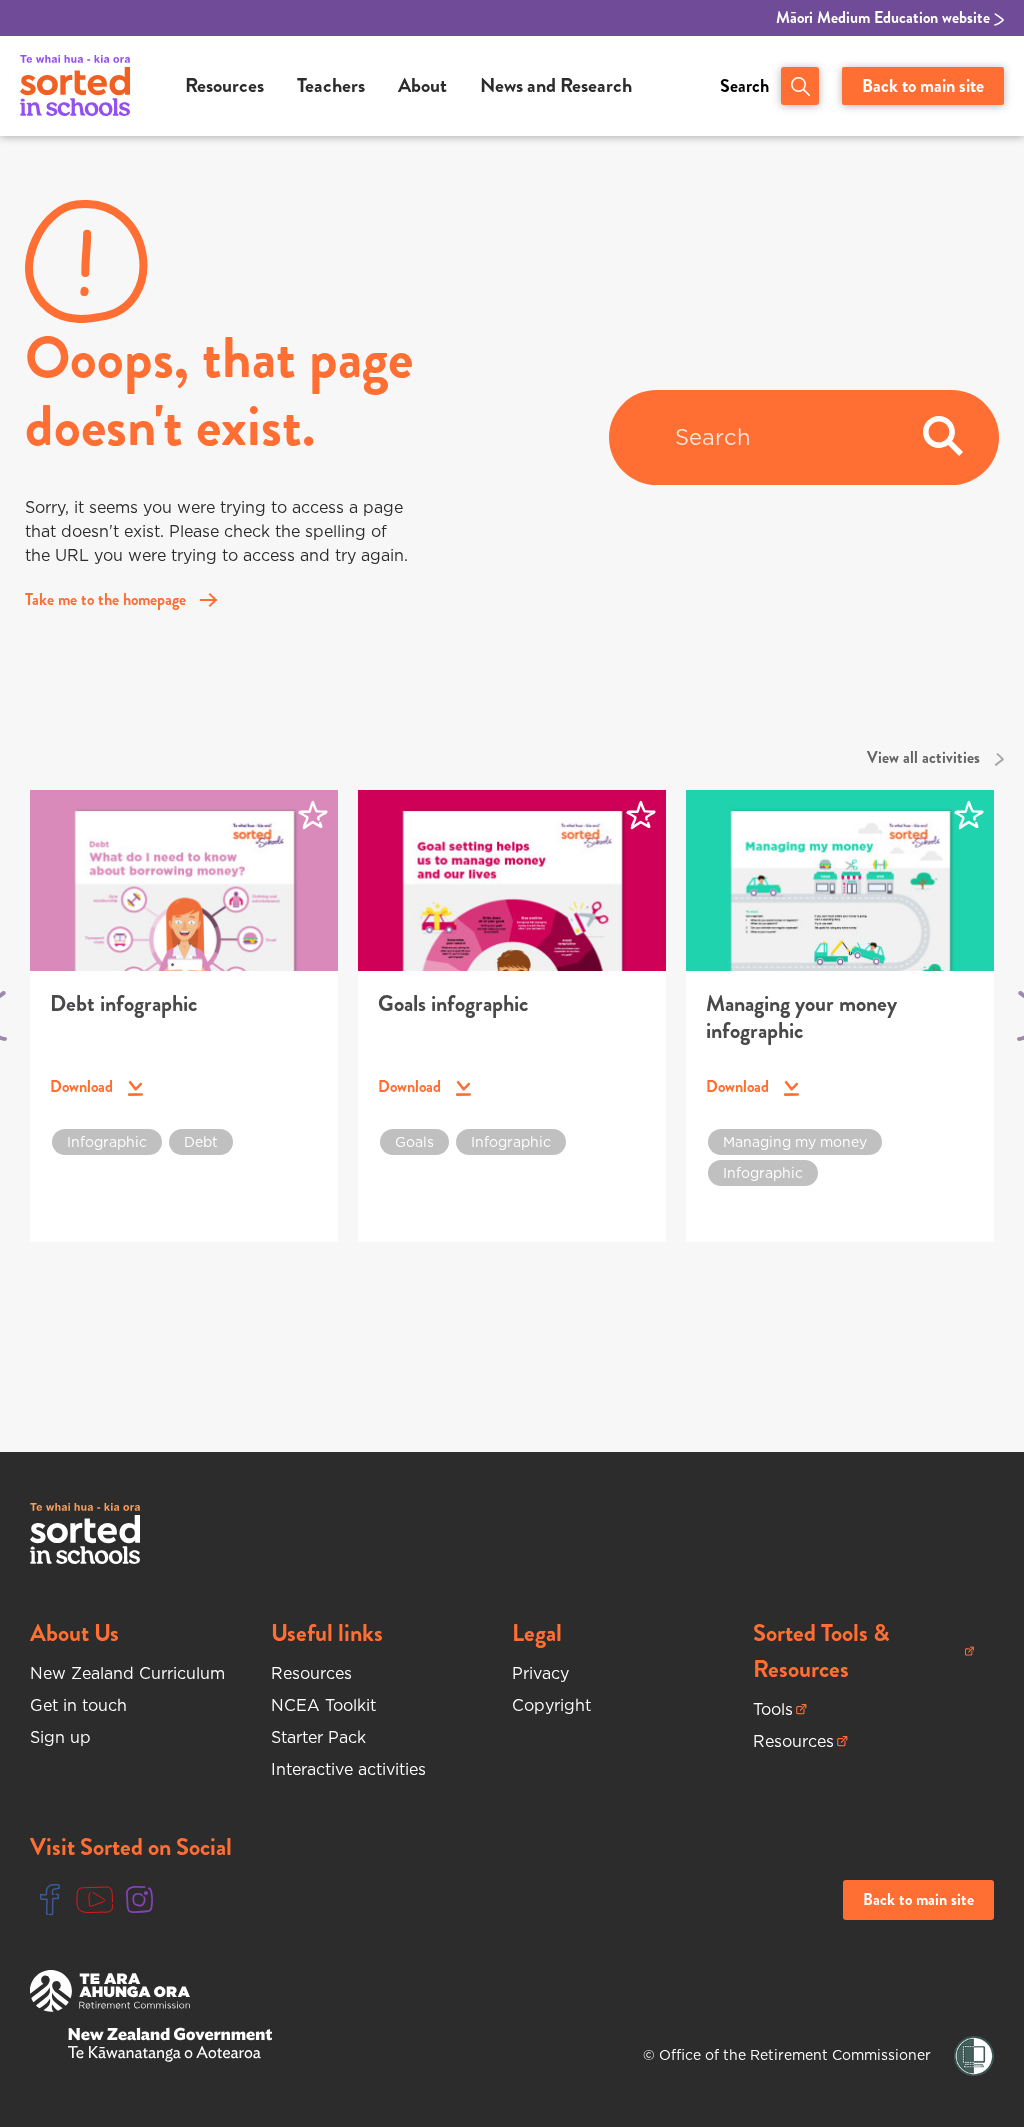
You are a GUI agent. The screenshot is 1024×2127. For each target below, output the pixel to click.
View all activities (925, 757)
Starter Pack (318, 1737)
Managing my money (795, 1142)
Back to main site (923, 86)
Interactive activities (348, 1769)
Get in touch (78, 1705)
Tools (780, 1709)
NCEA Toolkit (323, 1705)
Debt (201, 1142)
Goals (414, 1142)
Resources (224, 85)
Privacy (540, 1673)
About (422, 85)
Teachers (331, 85)
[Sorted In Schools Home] (85, 1533)
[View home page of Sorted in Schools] (75, 86)
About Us (74, 1633)
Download (96, 1086)
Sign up (60, 1737)
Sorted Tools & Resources (838, 1651)
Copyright (551, 1705)
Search (744, 86)
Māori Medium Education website (885, 18)
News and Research (556, 85)
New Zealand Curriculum (127, 1673)
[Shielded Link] (974, 2056)
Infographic (107, 1142)
